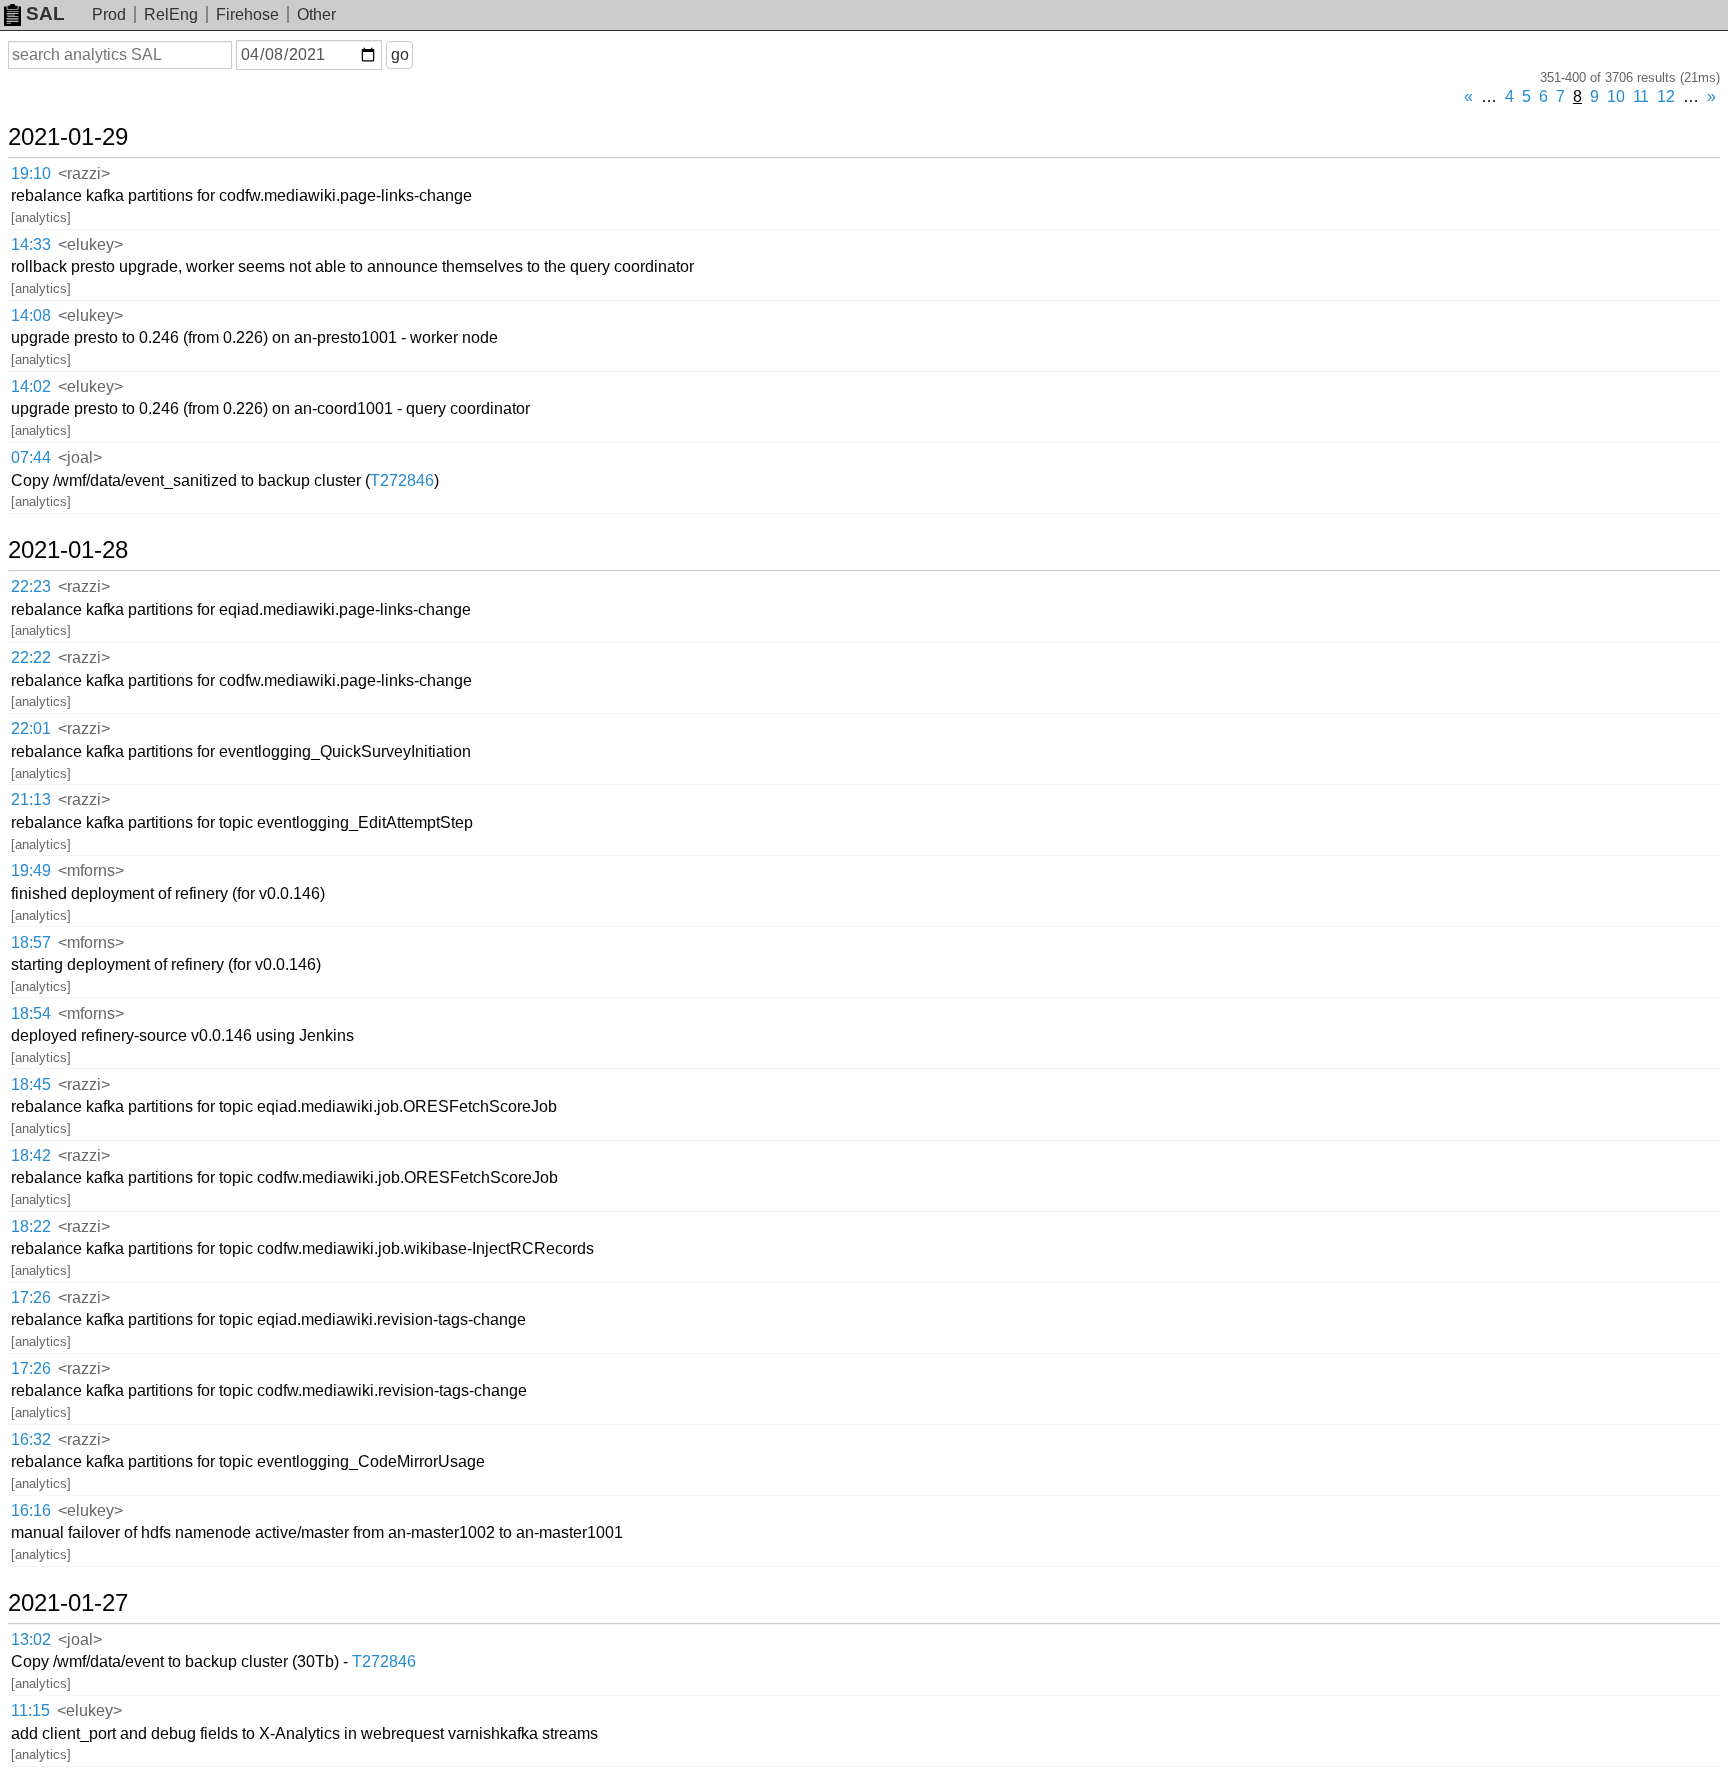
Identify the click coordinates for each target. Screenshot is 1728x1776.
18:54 (31, 1013)
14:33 (31, 244)
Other (316, 14)
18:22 (31, 1226)
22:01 (31, 728)
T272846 (402, 480)
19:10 (31, 173)
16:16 (31, 1510)
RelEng (171, 14)
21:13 (31, 799)
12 (1666, 96)
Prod (109, 14)
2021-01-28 (68, 550)
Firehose (247, 14)
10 (1616, 96)
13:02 (31, 1639)
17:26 (31, 1297)
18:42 (31, 1155)
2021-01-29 (68, 137)
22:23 (31, 586)
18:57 (31, 942)
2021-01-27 (68, 1603)
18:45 (31, 1084)
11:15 (30, 1710)
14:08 (31, 315)
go (400, 54)
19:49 (31, 870)
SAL (45, 13)
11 (1641, 96)
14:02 (31, 386)
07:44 (31, 457)
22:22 (31, 657)
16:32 (31, 1439)
